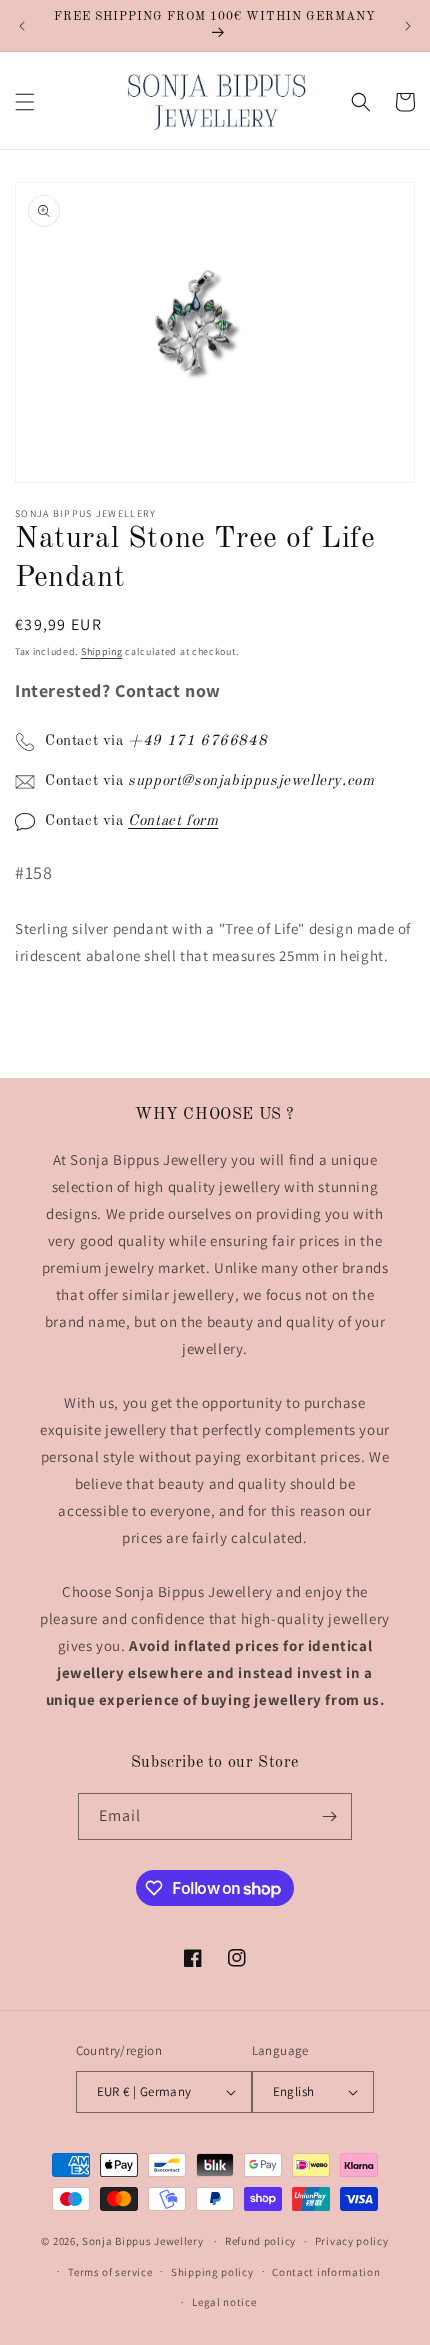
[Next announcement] (408, 26)
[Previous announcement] (22, 26)
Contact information (326, 2272)
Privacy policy (352, 2241)
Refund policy (260, 2241)
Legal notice (224, 2302)
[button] (25, 102)
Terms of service (110, 2272)
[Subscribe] (329, 1816)
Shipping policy (212, 2272)
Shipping (102, 651)
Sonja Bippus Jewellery (142, 2241)
